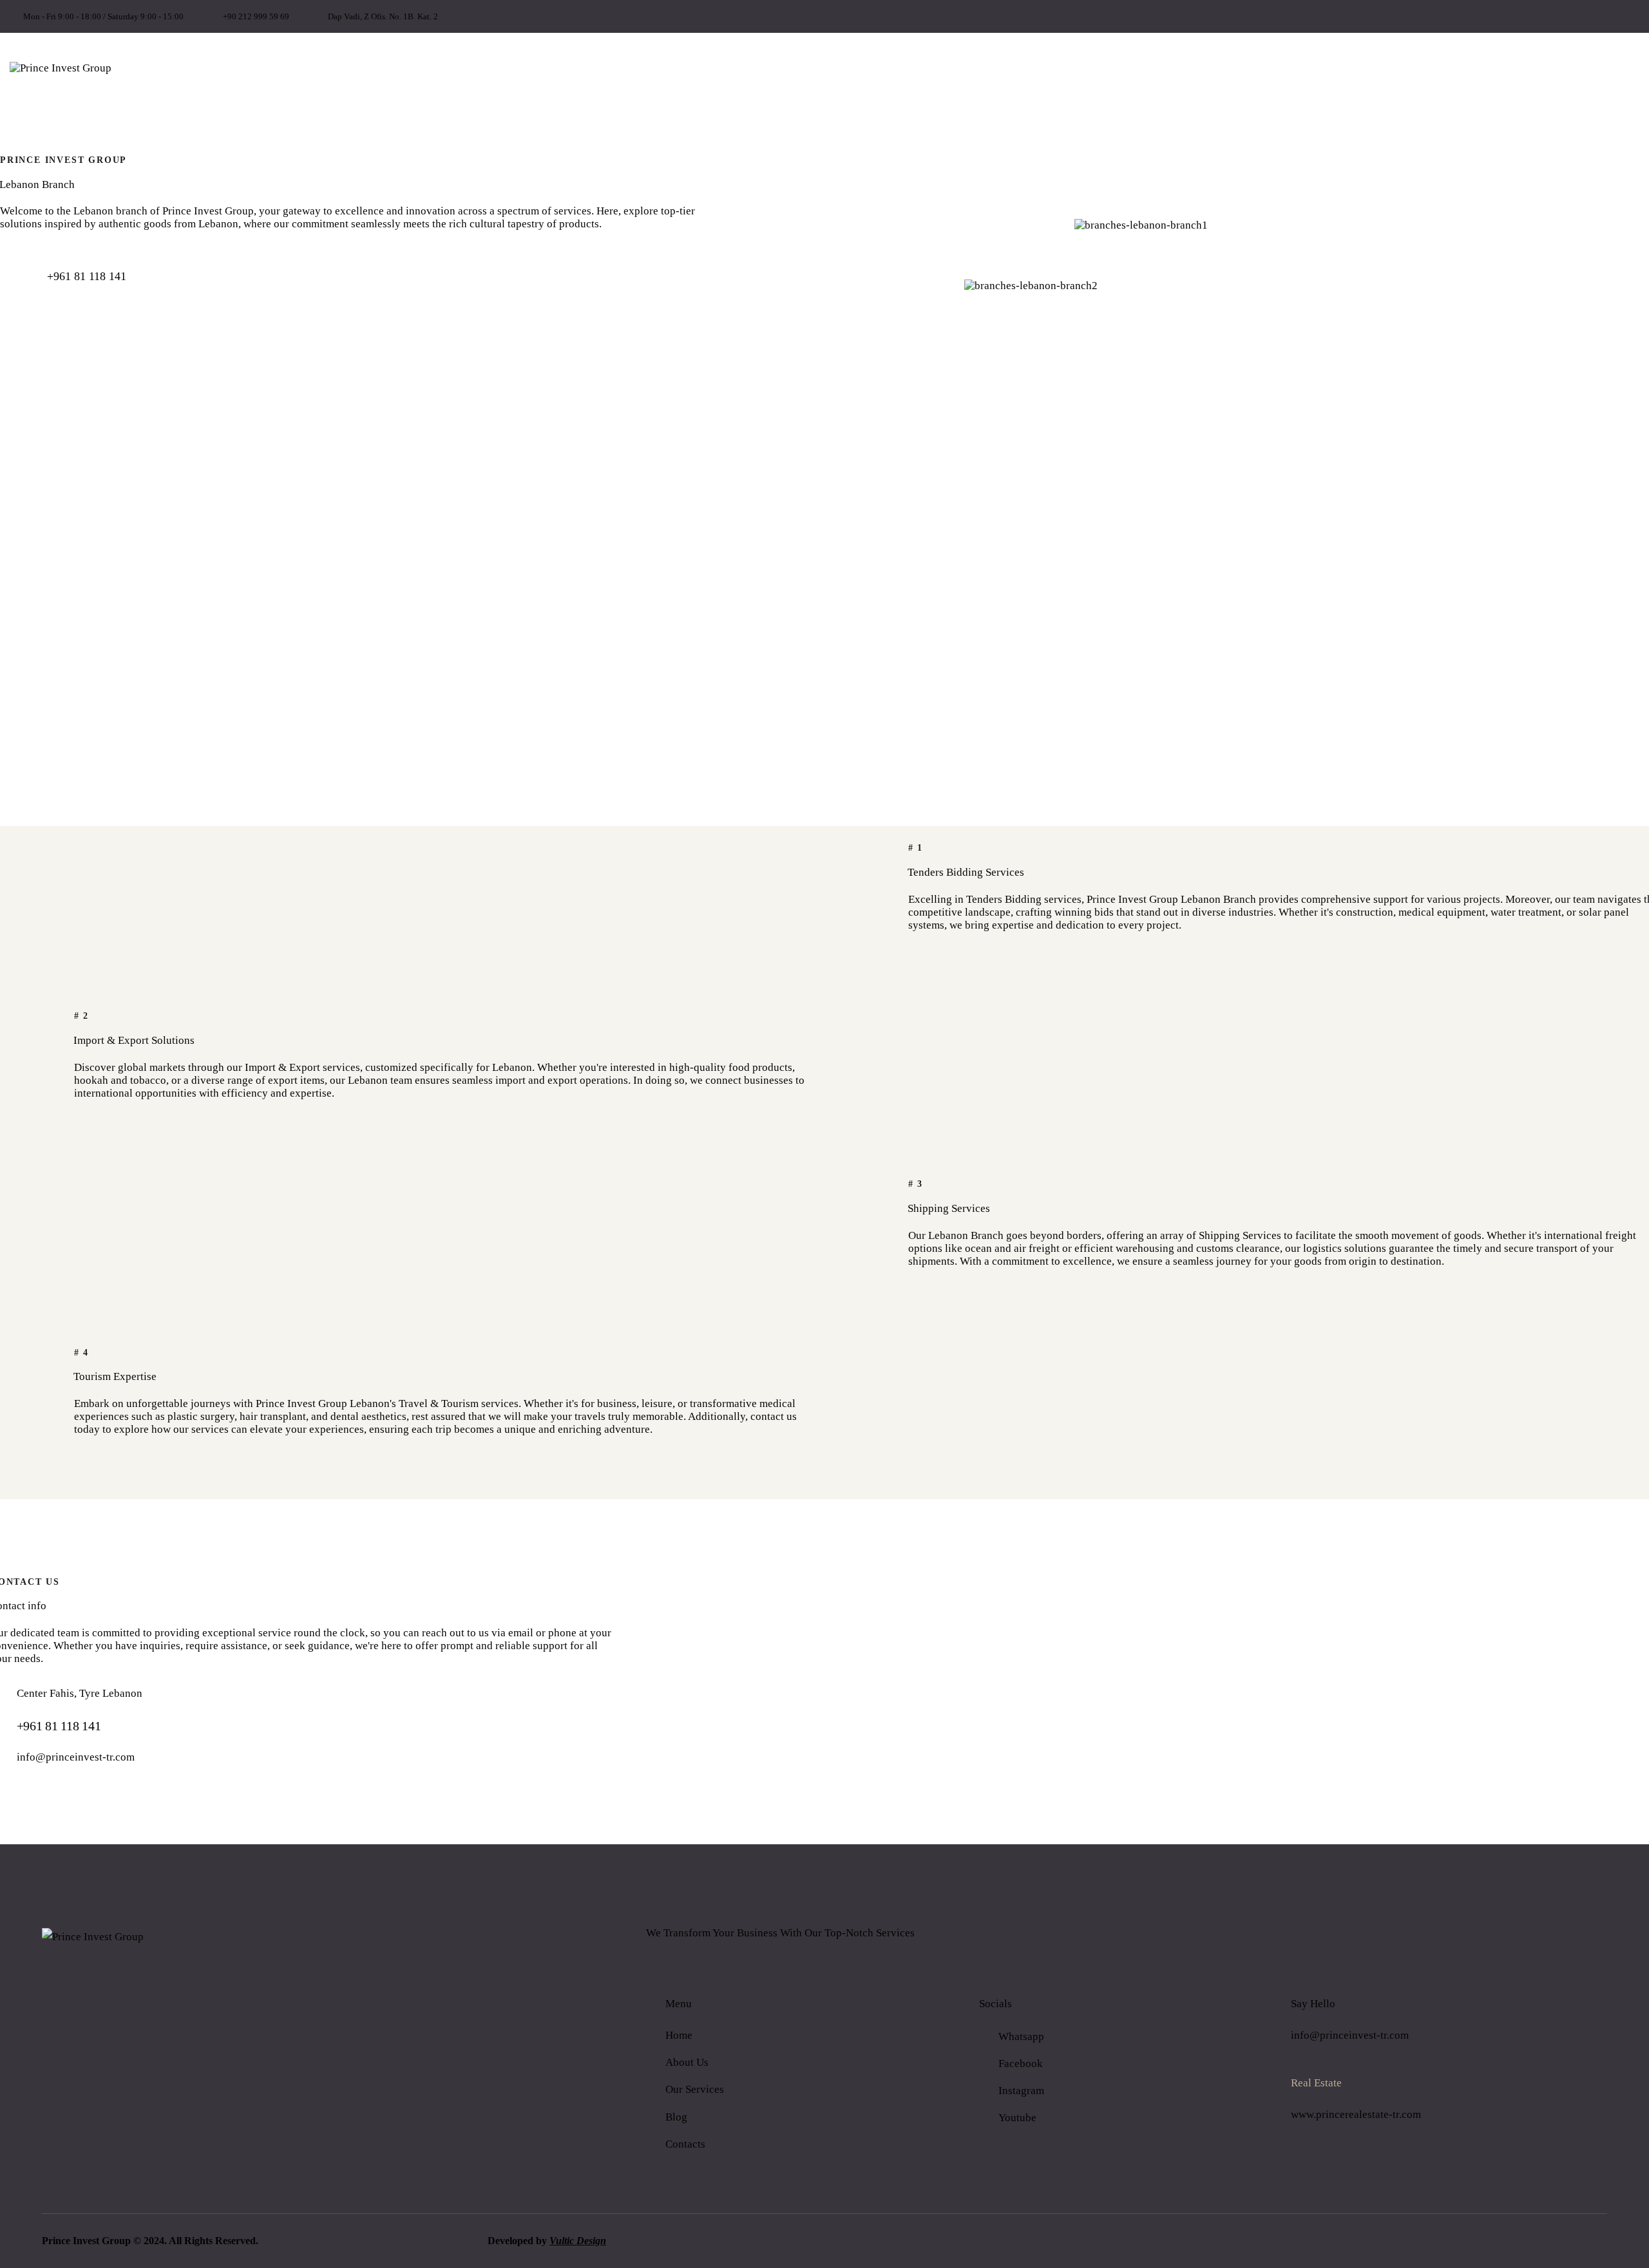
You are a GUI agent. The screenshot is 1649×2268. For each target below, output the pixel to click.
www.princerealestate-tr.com (1356, 2114)
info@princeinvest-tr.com (76, 1757)
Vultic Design (578, 2241)
